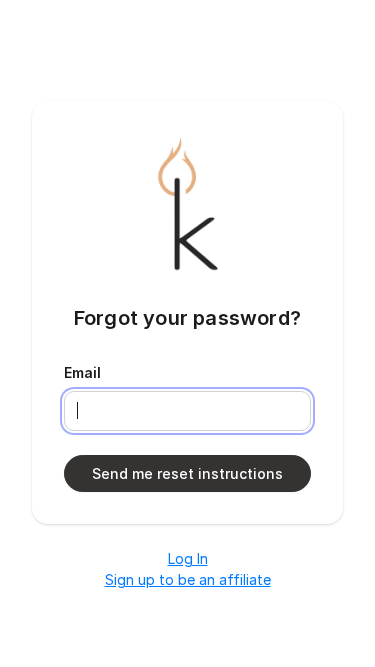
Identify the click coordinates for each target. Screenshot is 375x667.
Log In (188, 558)
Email (82, 372)
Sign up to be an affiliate (188, 579)
